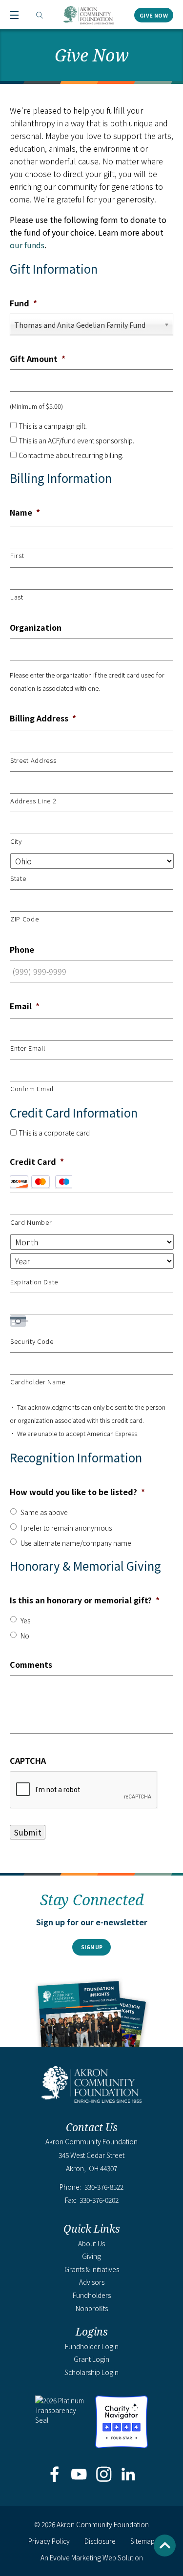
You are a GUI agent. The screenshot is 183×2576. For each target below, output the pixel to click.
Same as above (44, 1512)
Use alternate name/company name (76, 1543)
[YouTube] (79, 2475)
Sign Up (92, 1947)
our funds (27, 245)
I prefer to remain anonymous (66, 1528)
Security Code (32, 1341)
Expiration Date (34, 1282)
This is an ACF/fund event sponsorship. (76, 440)
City (16, 841)
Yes (25, 1620)
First (17, 555)
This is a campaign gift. (53, 426)
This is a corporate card (54, 1133)
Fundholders (92, 2295)
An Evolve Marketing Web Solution (92, 2557)
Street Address (33, 760)
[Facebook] (55, 2475)
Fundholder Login (92, 2346)
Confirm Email (32, 1088)
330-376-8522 (104, 2187)
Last (17, 597)
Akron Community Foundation (89, 15)
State (18, 878)
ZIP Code (24, 919)
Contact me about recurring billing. (71, 455)
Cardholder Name (38, 1382)
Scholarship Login (91, 2372)
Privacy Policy (49, 2541)
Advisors (92, 2282)
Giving (91, 2256)
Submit (28, 1832)
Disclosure (100, 2541)
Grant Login (91, 2359)
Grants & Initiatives (92, 2269)
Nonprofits (92, 2308)
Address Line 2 (33, 801)
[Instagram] (104, 2475)
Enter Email (28, 1048)
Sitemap (142, 2541)
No (25, 1636)
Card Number (31, 1222)
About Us (91, 2243)
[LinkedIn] (128, 2475)
